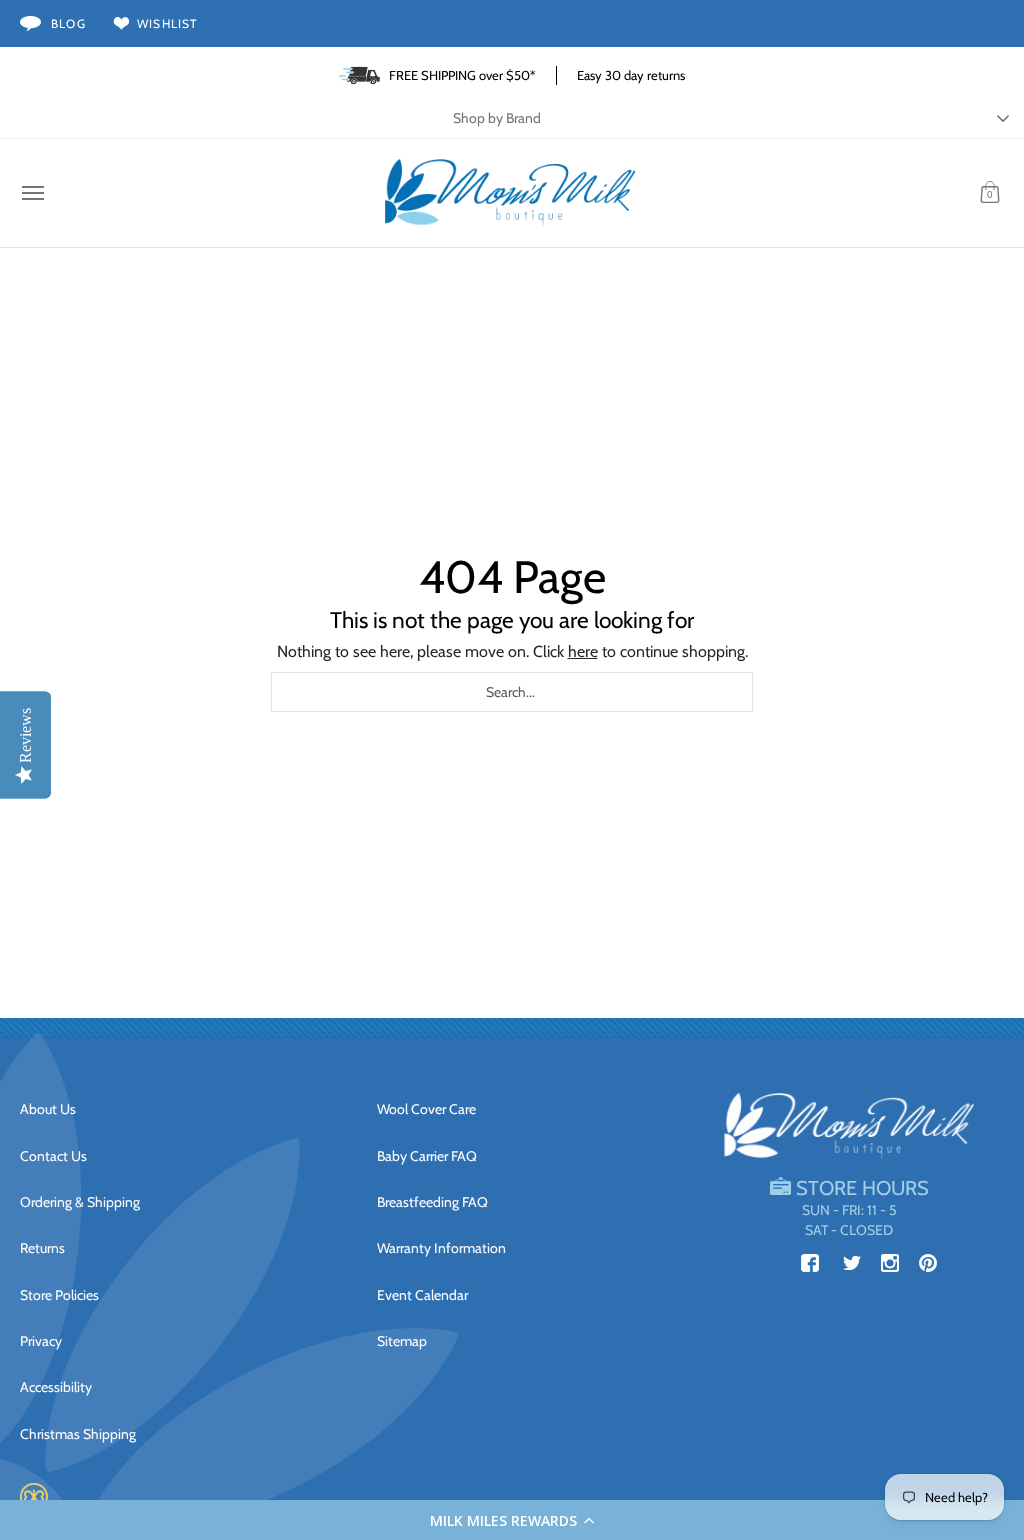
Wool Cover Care (426, 1109)
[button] (512, 1520)
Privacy (41, 1341)
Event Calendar (422, 1295)
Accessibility (56, 1387)
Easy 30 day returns (631, 75)
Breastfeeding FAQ (432, 1202)
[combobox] (512, 692)
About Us (48, 1109)
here (583, 651)
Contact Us (53, 1156)
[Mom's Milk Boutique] (510, 193)
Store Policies (59, 1295)
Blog (68, 23)
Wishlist (167, 23)
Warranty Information (441, 1248)
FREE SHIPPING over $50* (462, 75)
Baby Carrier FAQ (427, 1156)
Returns (42, 1248)
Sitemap (402, 1341)
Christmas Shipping (78, 1434)
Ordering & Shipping (80, 1202)
